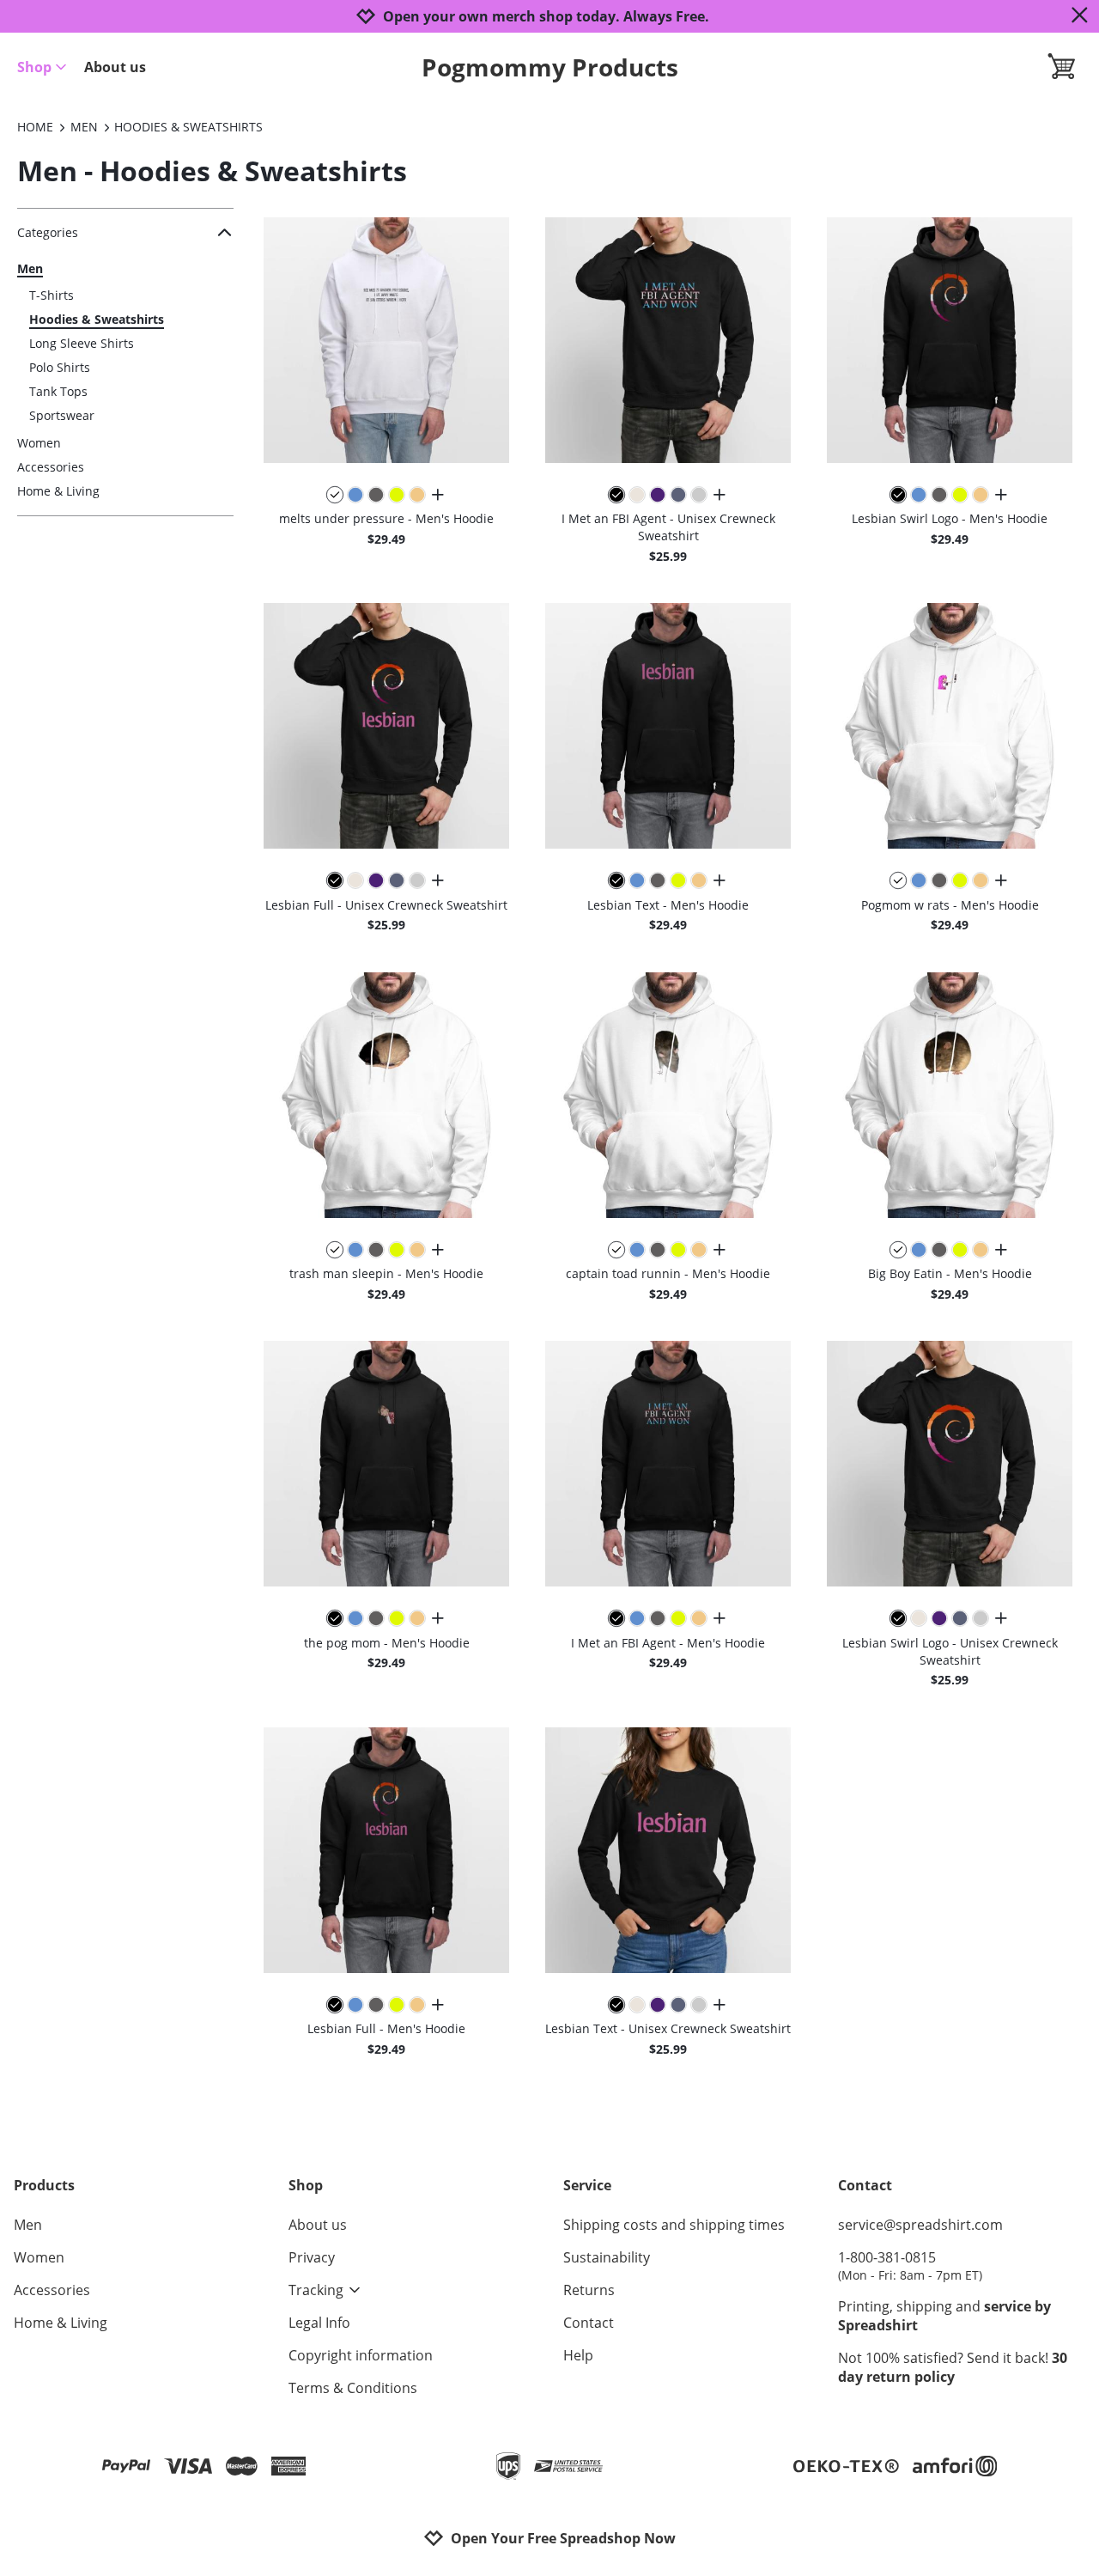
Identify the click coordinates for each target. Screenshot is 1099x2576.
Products (44, 2185)
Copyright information (361, 2355)
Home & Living (58, 491)
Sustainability (607, 2257)
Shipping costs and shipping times (674, 2225)
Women (39, 443)
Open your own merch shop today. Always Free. (546, 17)
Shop (34, 67)
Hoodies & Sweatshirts (97, 319)
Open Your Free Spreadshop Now (563, 2538)
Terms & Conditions (353, 2388)
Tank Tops (58, 391)
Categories (48, 232)
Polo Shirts (60, 367)
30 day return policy (953, 2367)
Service (587, 2185)
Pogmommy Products (550, 67)
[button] (386, 340)
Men (30, 268)
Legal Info (319, 2323)
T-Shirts (52, 295)
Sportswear (62, 415)
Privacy (312, 2257)
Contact (589, 2323)
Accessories (51, 467)
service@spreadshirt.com (920, 2225)
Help (578, 2355)
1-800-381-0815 (910, 2265)
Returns (589, 2290)
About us (115, 67)
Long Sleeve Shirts (82, 343)
